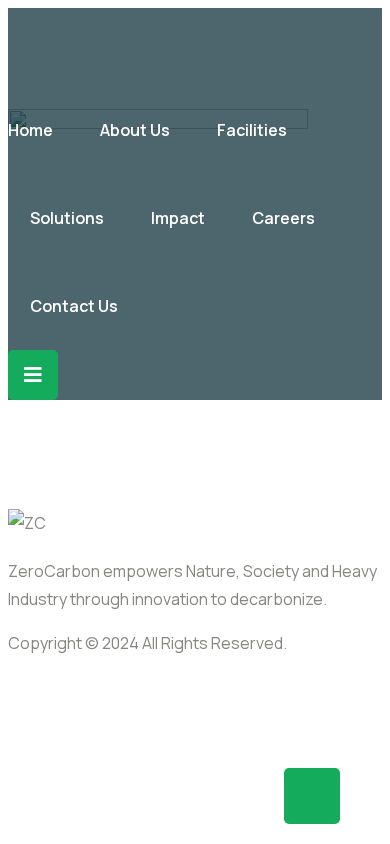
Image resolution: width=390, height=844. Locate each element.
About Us (135, 130)
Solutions (67, 218)
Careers (283, 218)
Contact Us (74, 306)
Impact (178, 218)
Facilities (252, 130)
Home (30, 130)
